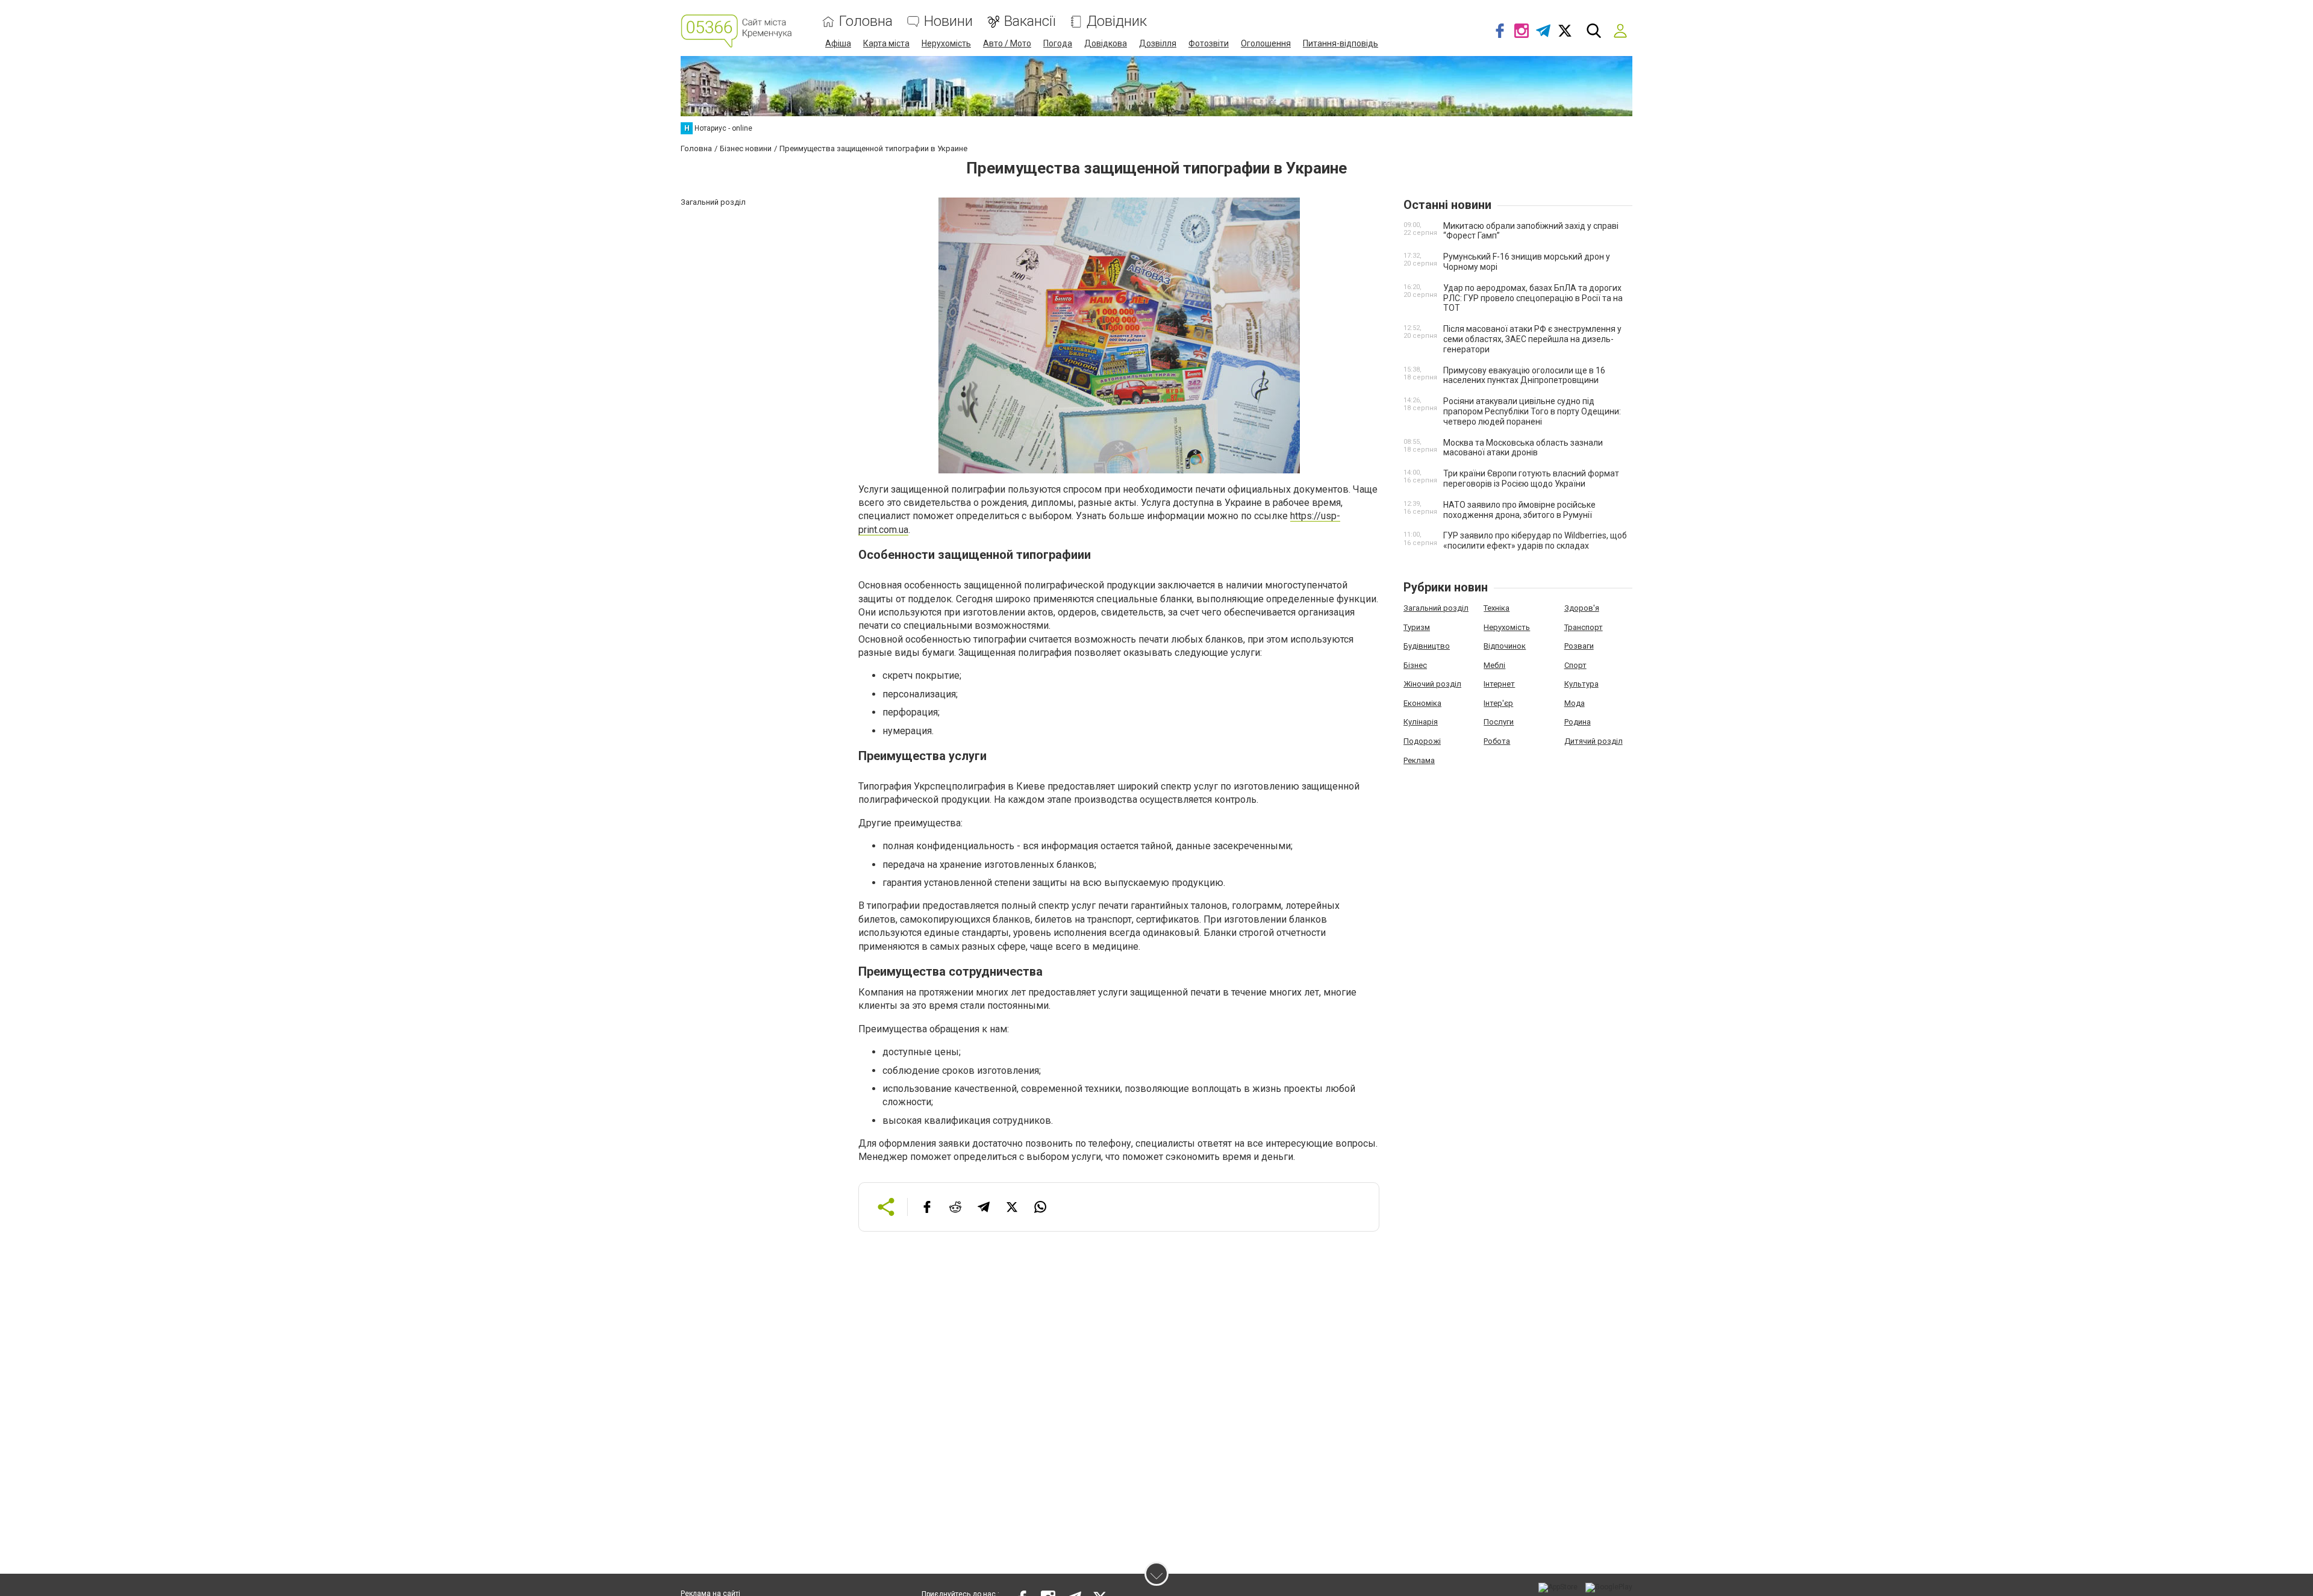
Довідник (1117, 21)
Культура (1581, 684)
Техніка (1497, 608)
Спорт (1575, 665)
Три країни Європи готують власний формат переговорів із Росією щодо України (1531, 478)
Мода (1575, 703)
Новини (948, 21)
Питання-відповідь (1341, 43)
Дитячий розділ (1594, 741)
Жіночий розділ (1432, 684)
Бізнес (1415, 665)
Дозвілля (1158, 43)
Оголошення (1266, 43)
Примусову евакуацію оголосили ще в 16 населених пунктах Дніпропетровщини (1524, 376)
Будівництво (1427, 646)
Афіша (838, 43)
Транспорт (1584, 627)
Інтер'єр (1498, 703)
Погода (1058, 43)
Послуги (1499, 722)
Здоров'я (1582, 608)
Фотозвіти (1209, 43)
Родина (1578, 722)
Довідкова (1106, 43)
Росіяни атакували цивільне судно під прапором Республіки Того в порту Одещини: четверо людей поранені (1532, 411)
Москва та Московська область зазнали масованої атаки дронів (1523, 448)
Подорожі (1422, 741)
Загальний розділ (1436, 608)
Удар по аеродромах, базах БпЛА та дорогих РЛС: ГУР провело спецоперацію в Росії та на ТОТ (1533, 298)
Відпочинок (1505, 646)
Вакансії (1030, 21)
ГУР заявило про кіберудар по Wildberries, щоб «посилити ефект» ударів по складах (1535, 541)
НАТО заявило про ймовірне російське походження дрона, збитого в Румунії (1519, 510)
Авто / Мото (1007, 43)
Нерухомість (946, 43)
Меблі (1494, 665)
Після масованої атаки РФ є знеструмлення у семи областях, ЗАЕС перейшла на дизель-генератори (1532, 339)
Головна (866, 21)
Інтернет (1499, 684)
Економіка (1422, 703)
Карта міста (886, 43)
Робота (1497, 741)
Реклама (1419, 760)
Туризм (1417, 627)
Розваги (1579, 646)
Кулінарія (1421, 722)
